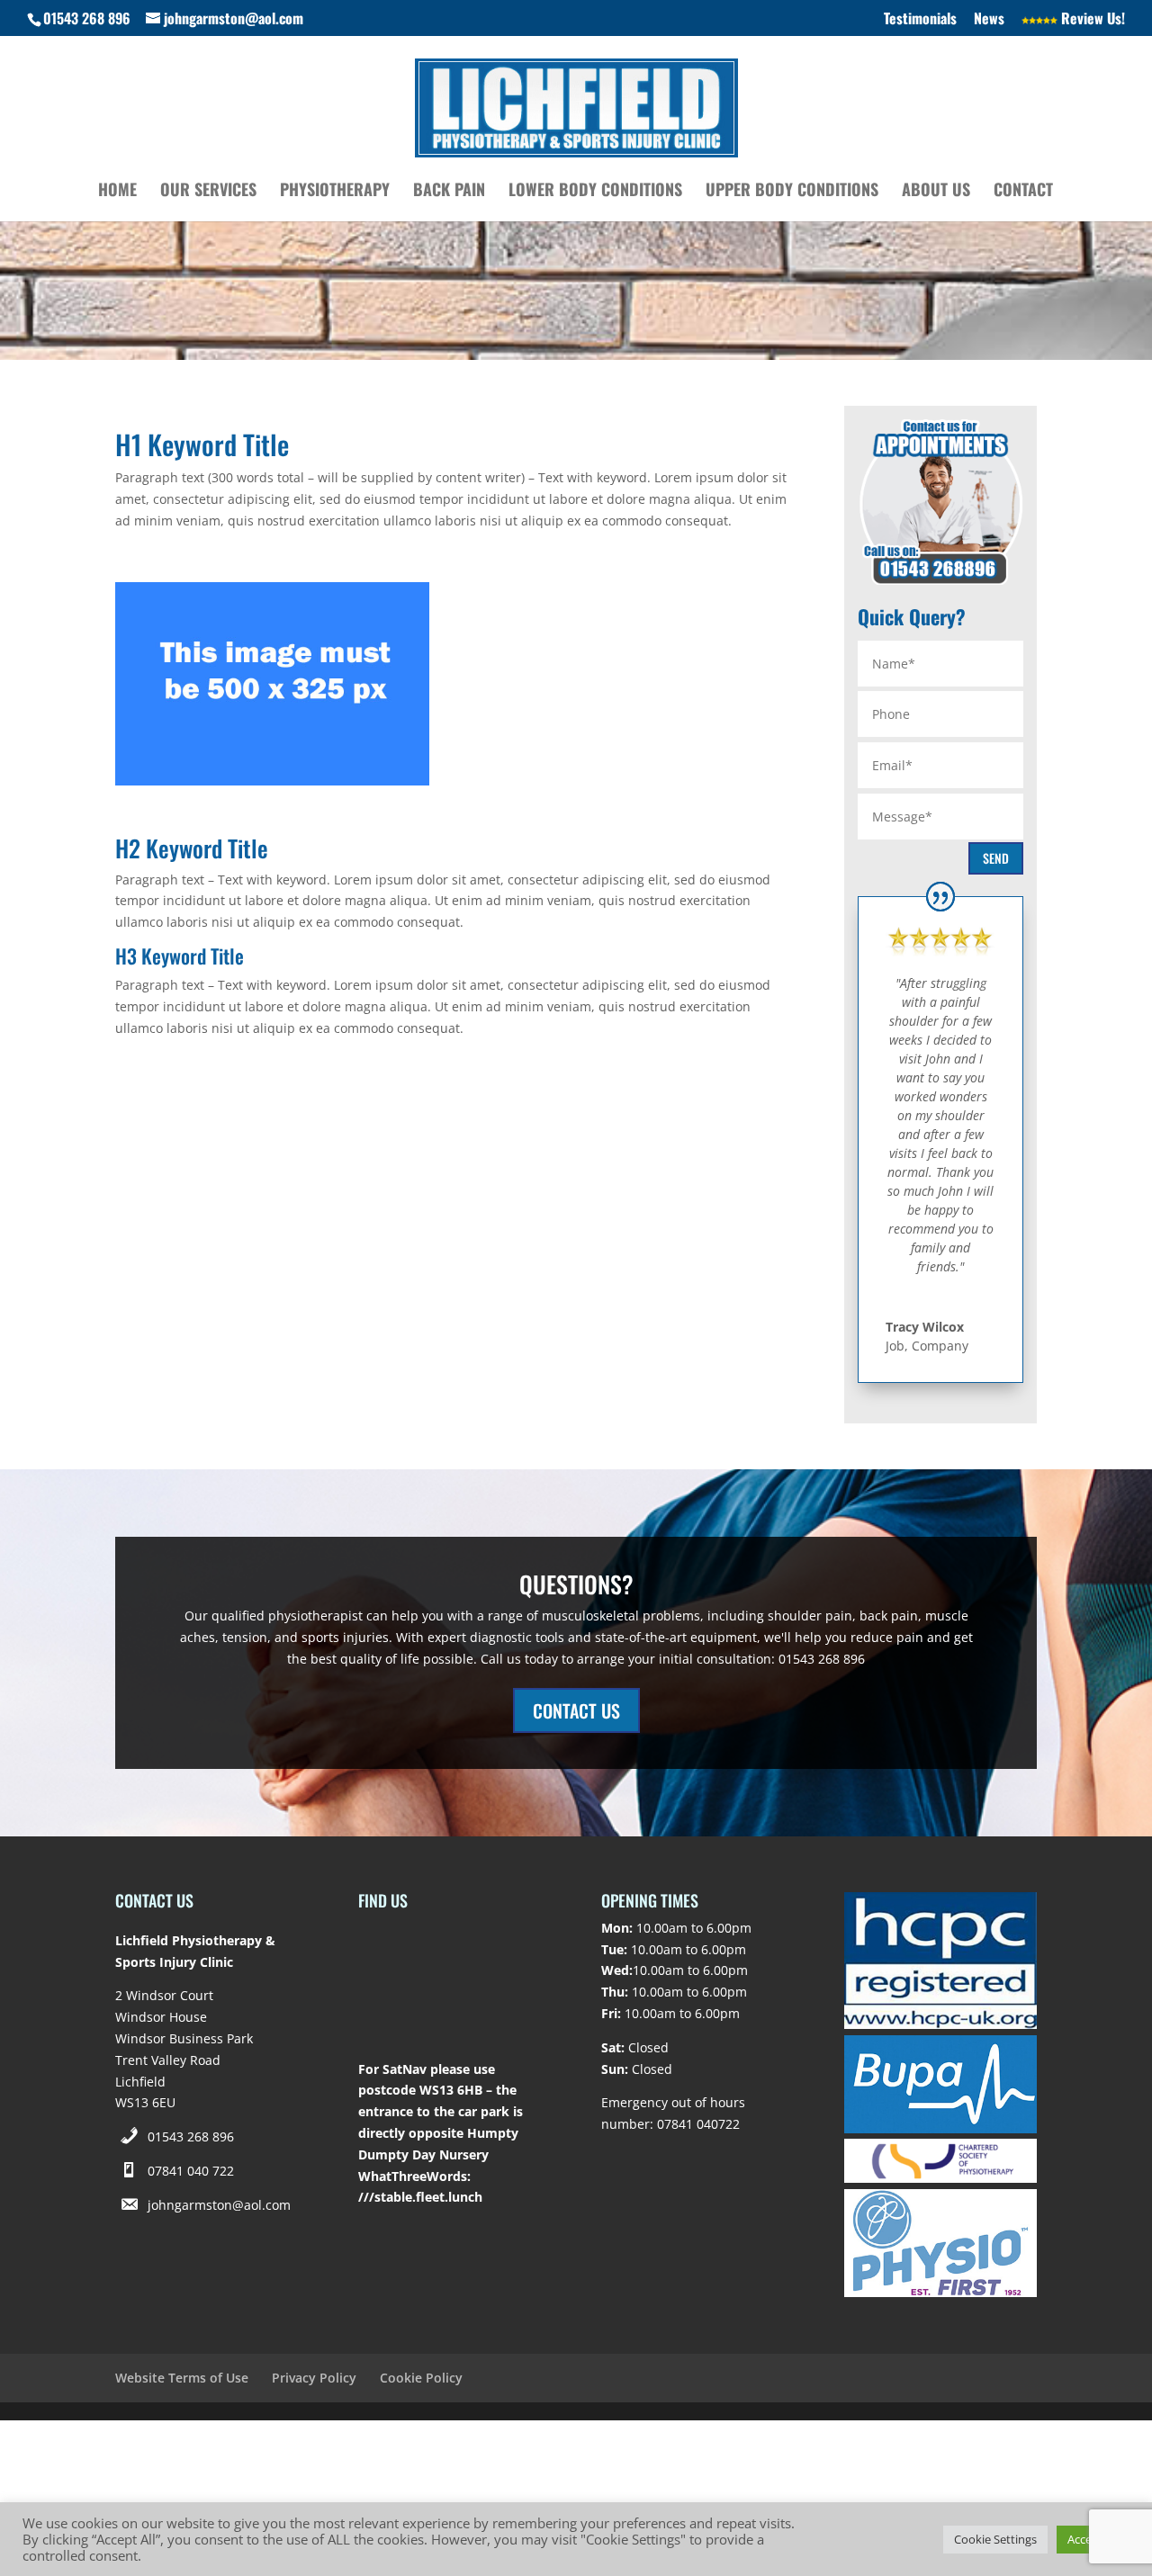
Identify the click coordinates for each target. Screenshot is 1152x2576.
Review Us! (1091, 20)
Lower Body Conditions (595, 192)
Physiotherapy (335, 192)
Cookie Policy (421, 2378)
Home (117, 192)
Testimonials (920, 20)
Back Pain (449, 192)
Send (996, 858)
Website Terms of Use (182, 2378)
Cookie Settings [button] (995, 2539)
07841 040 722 (191, 2171)
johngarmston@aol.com (219, 2205)
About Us (936, 192)
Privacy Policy (314, 2378)
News (989, 20)
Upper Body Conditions (792, 192)
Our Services (208, 192)
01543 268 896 (191, 2136)
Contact (1023, 192)
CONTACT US (576, 1710)
